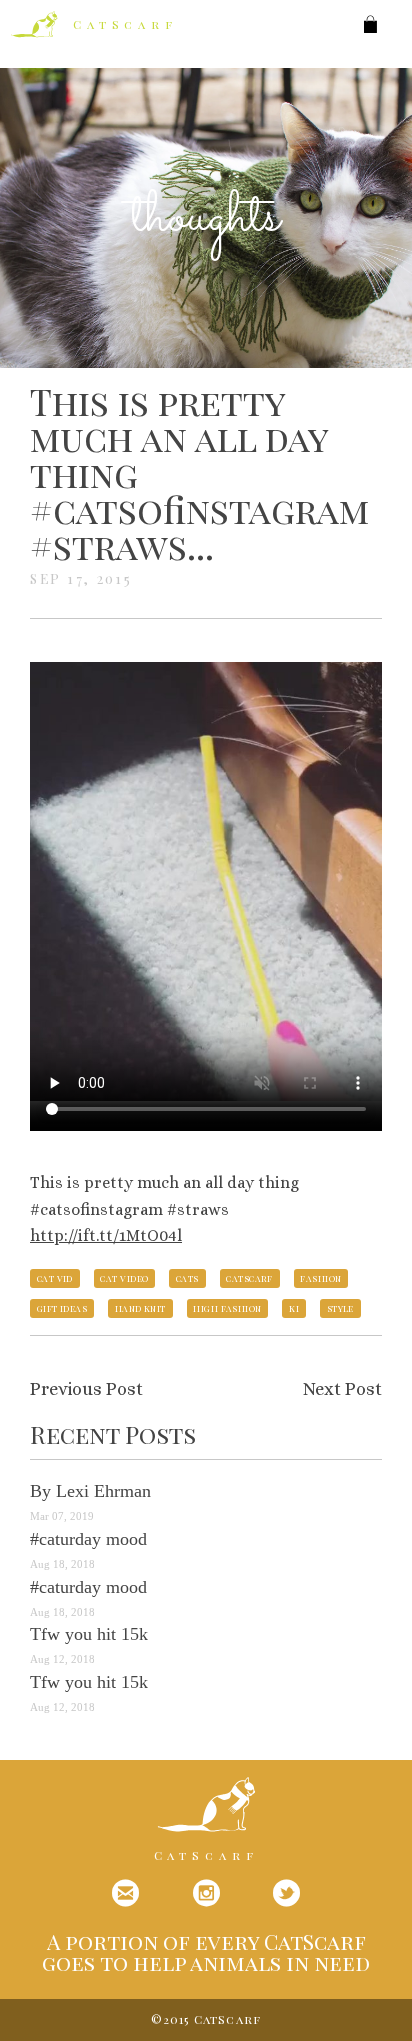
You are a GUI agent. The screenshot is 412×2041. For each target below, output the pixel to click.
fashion (320, 1278)
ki (294, 1308)
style (340, 1308)
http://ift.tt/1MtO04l (106, 1235)
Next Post (342, 1389)
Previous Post (86, 1389)
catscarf (249, 1278)
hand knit (140, 1308)
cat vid (55, 1278)
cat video (124, 1278)
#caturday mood (88, 1539)
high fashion (227, 1308)
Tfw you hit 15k (89, 1634)
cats (187, 1278)
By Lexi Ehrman (90, 1491)
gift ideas (62, 1308)
